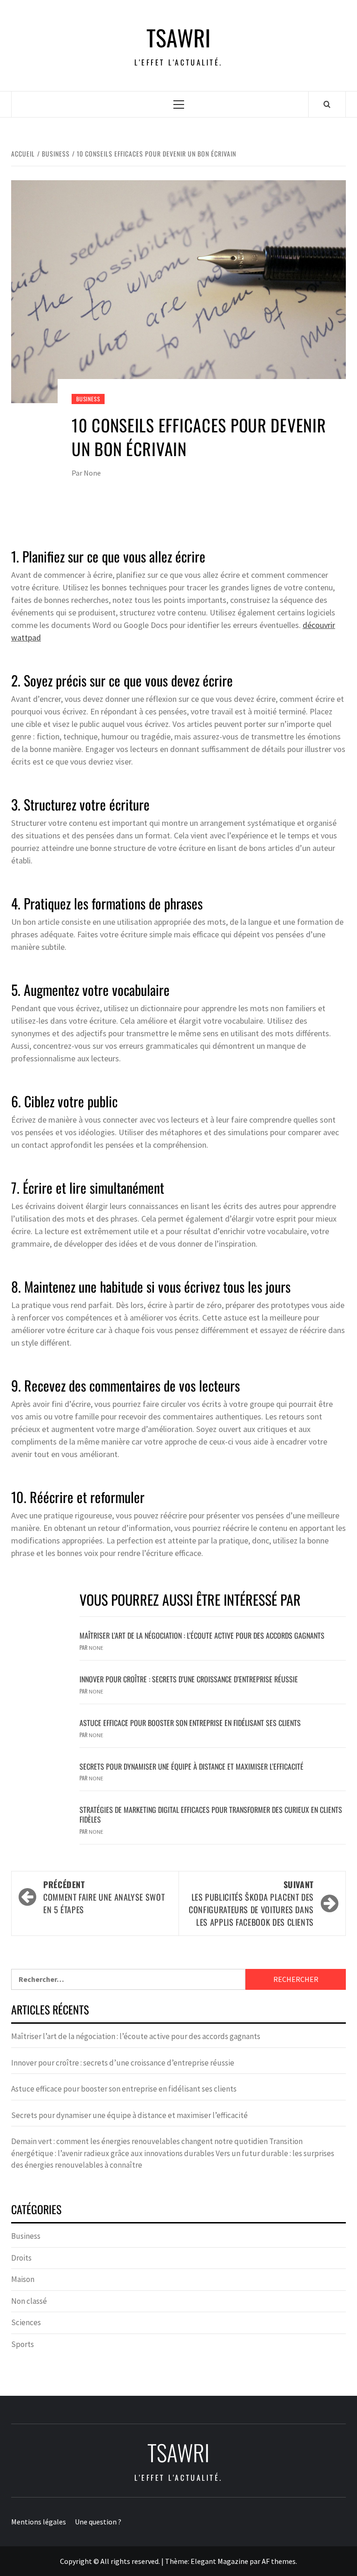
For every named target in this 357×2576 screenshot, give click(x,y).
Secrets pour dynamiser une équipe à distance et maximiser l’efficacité (192, 1766)
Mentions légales (39, 2522)
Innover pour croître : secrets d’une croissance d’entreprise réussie (189, 1679)
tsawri (178, 38)
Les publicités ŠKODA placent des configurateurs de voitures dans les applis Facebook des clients (251, 1903)
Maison (23, 2279)
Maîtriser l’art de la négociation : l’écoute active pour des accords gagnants (202, 1635)
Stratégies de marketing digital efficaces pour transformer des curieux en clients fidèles (211, 1814)
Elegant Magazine (219, 2561)
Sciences (26, 2322)
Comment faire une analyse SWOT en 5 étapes (104, 1897)
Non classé (29, 2301)
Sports (23, 2344)
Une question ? (98, 2522)
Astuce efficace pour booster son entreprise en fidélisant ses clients (190, 1723)
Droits (21, 2258)
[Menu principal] (179, 104)
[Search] (327, 104)
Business (88, 399)
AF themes (279, 2561)
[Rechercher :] (128, 1979)
